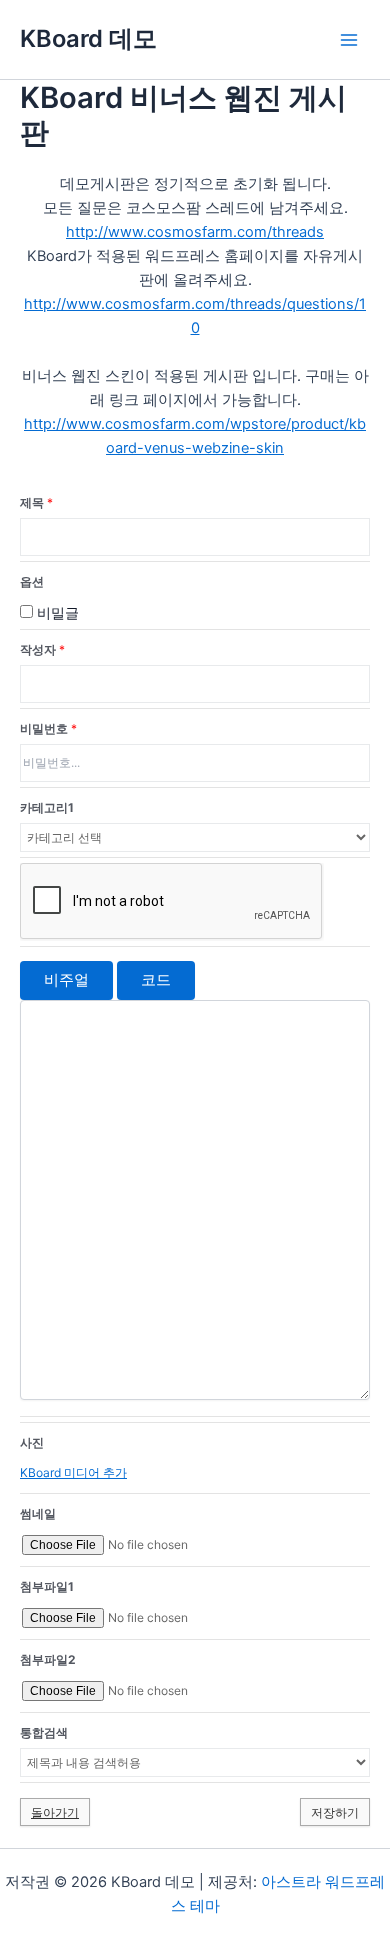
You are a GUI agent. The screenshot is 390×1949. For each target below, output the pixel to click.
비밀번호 (48, 728)
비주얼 (66, 980)
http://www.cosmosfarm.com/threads (195, 232)
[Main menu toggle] (349, 40)
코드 (156, 980)
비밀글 (56, 612)
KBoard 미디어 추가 (73, 1472)
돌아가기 (55, 1812)
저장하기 (335, 1812)
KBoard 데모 (88, 38)
